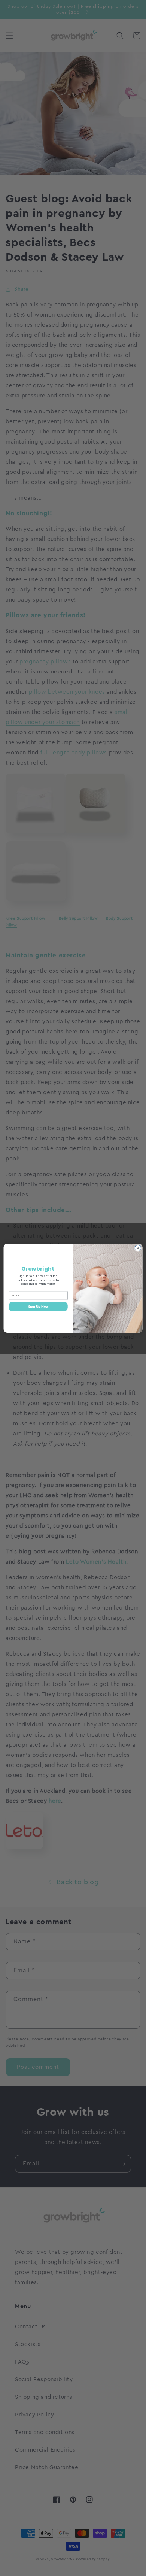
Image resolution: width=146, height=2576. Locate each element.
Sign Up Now (38, 1306)
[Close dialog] (138, 1248)
